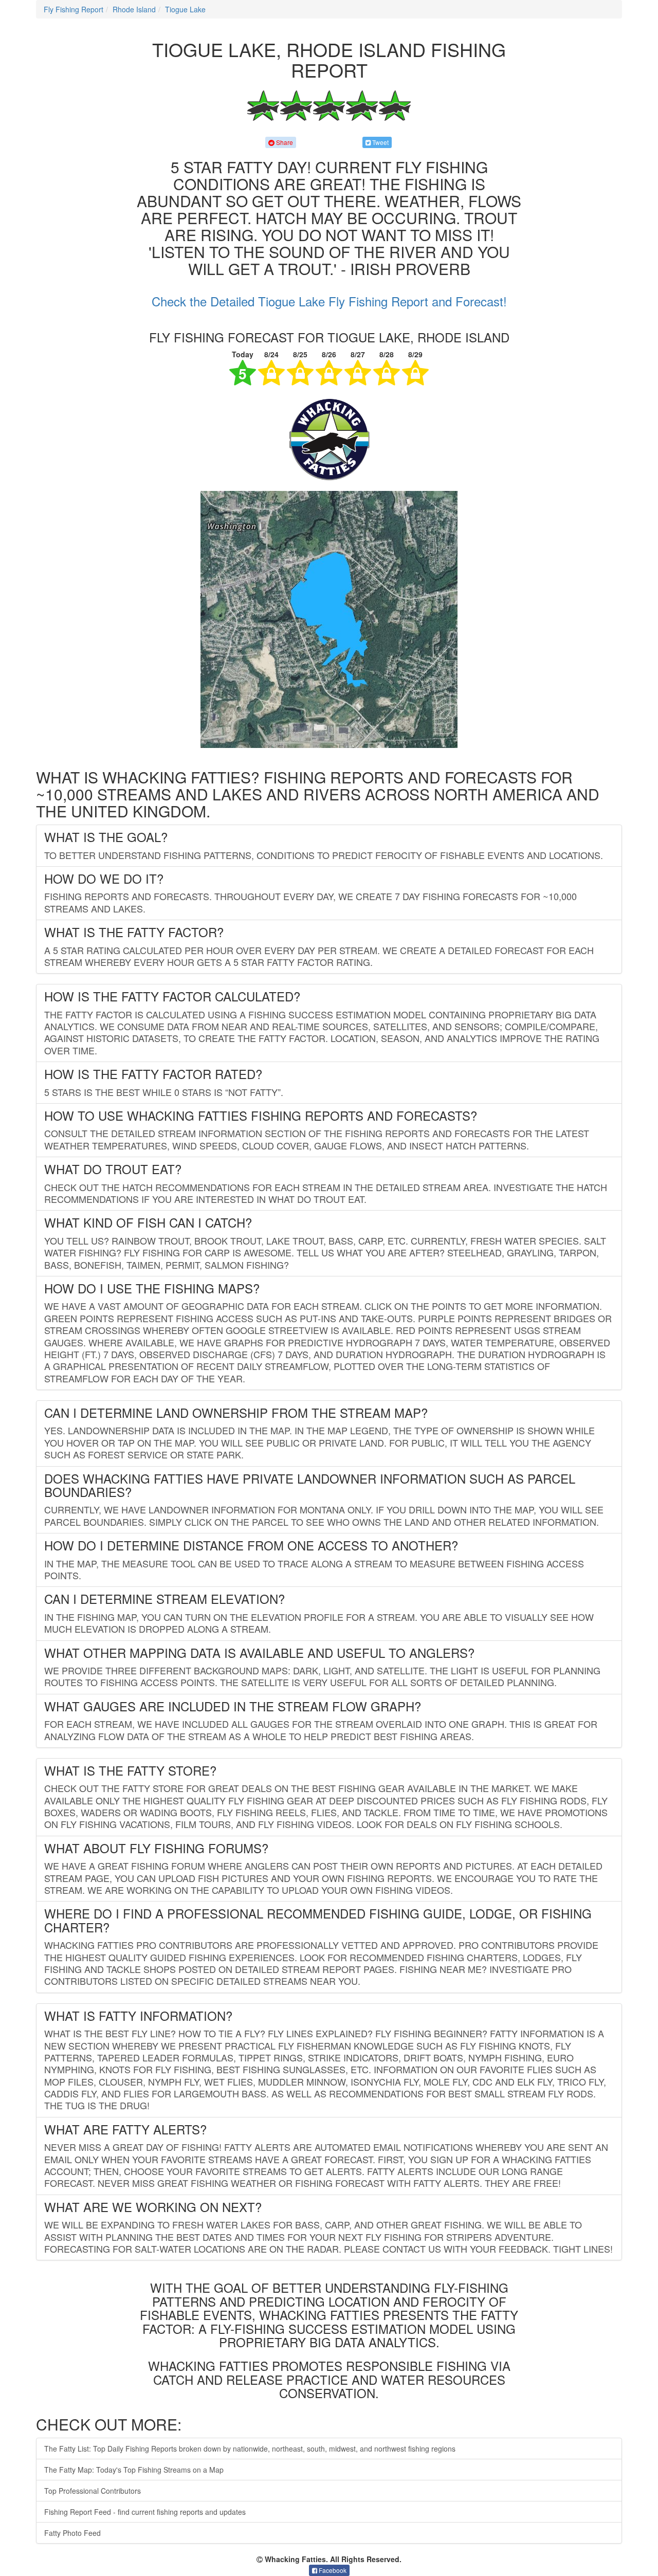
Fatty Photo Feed (72, 2533)
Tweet (380, 142)
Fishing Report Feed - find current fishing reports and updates (145, 2512)
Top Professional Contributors (93, 2491)
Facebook (332, 2570)
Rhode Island (134, 9)
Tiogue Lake (185, 9)
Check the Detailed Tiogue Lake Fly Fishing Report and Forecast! (329, 301)
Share (284, 142)
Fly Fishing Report (74, 9)
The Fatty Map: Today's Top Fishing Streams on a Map (134, 2470)
